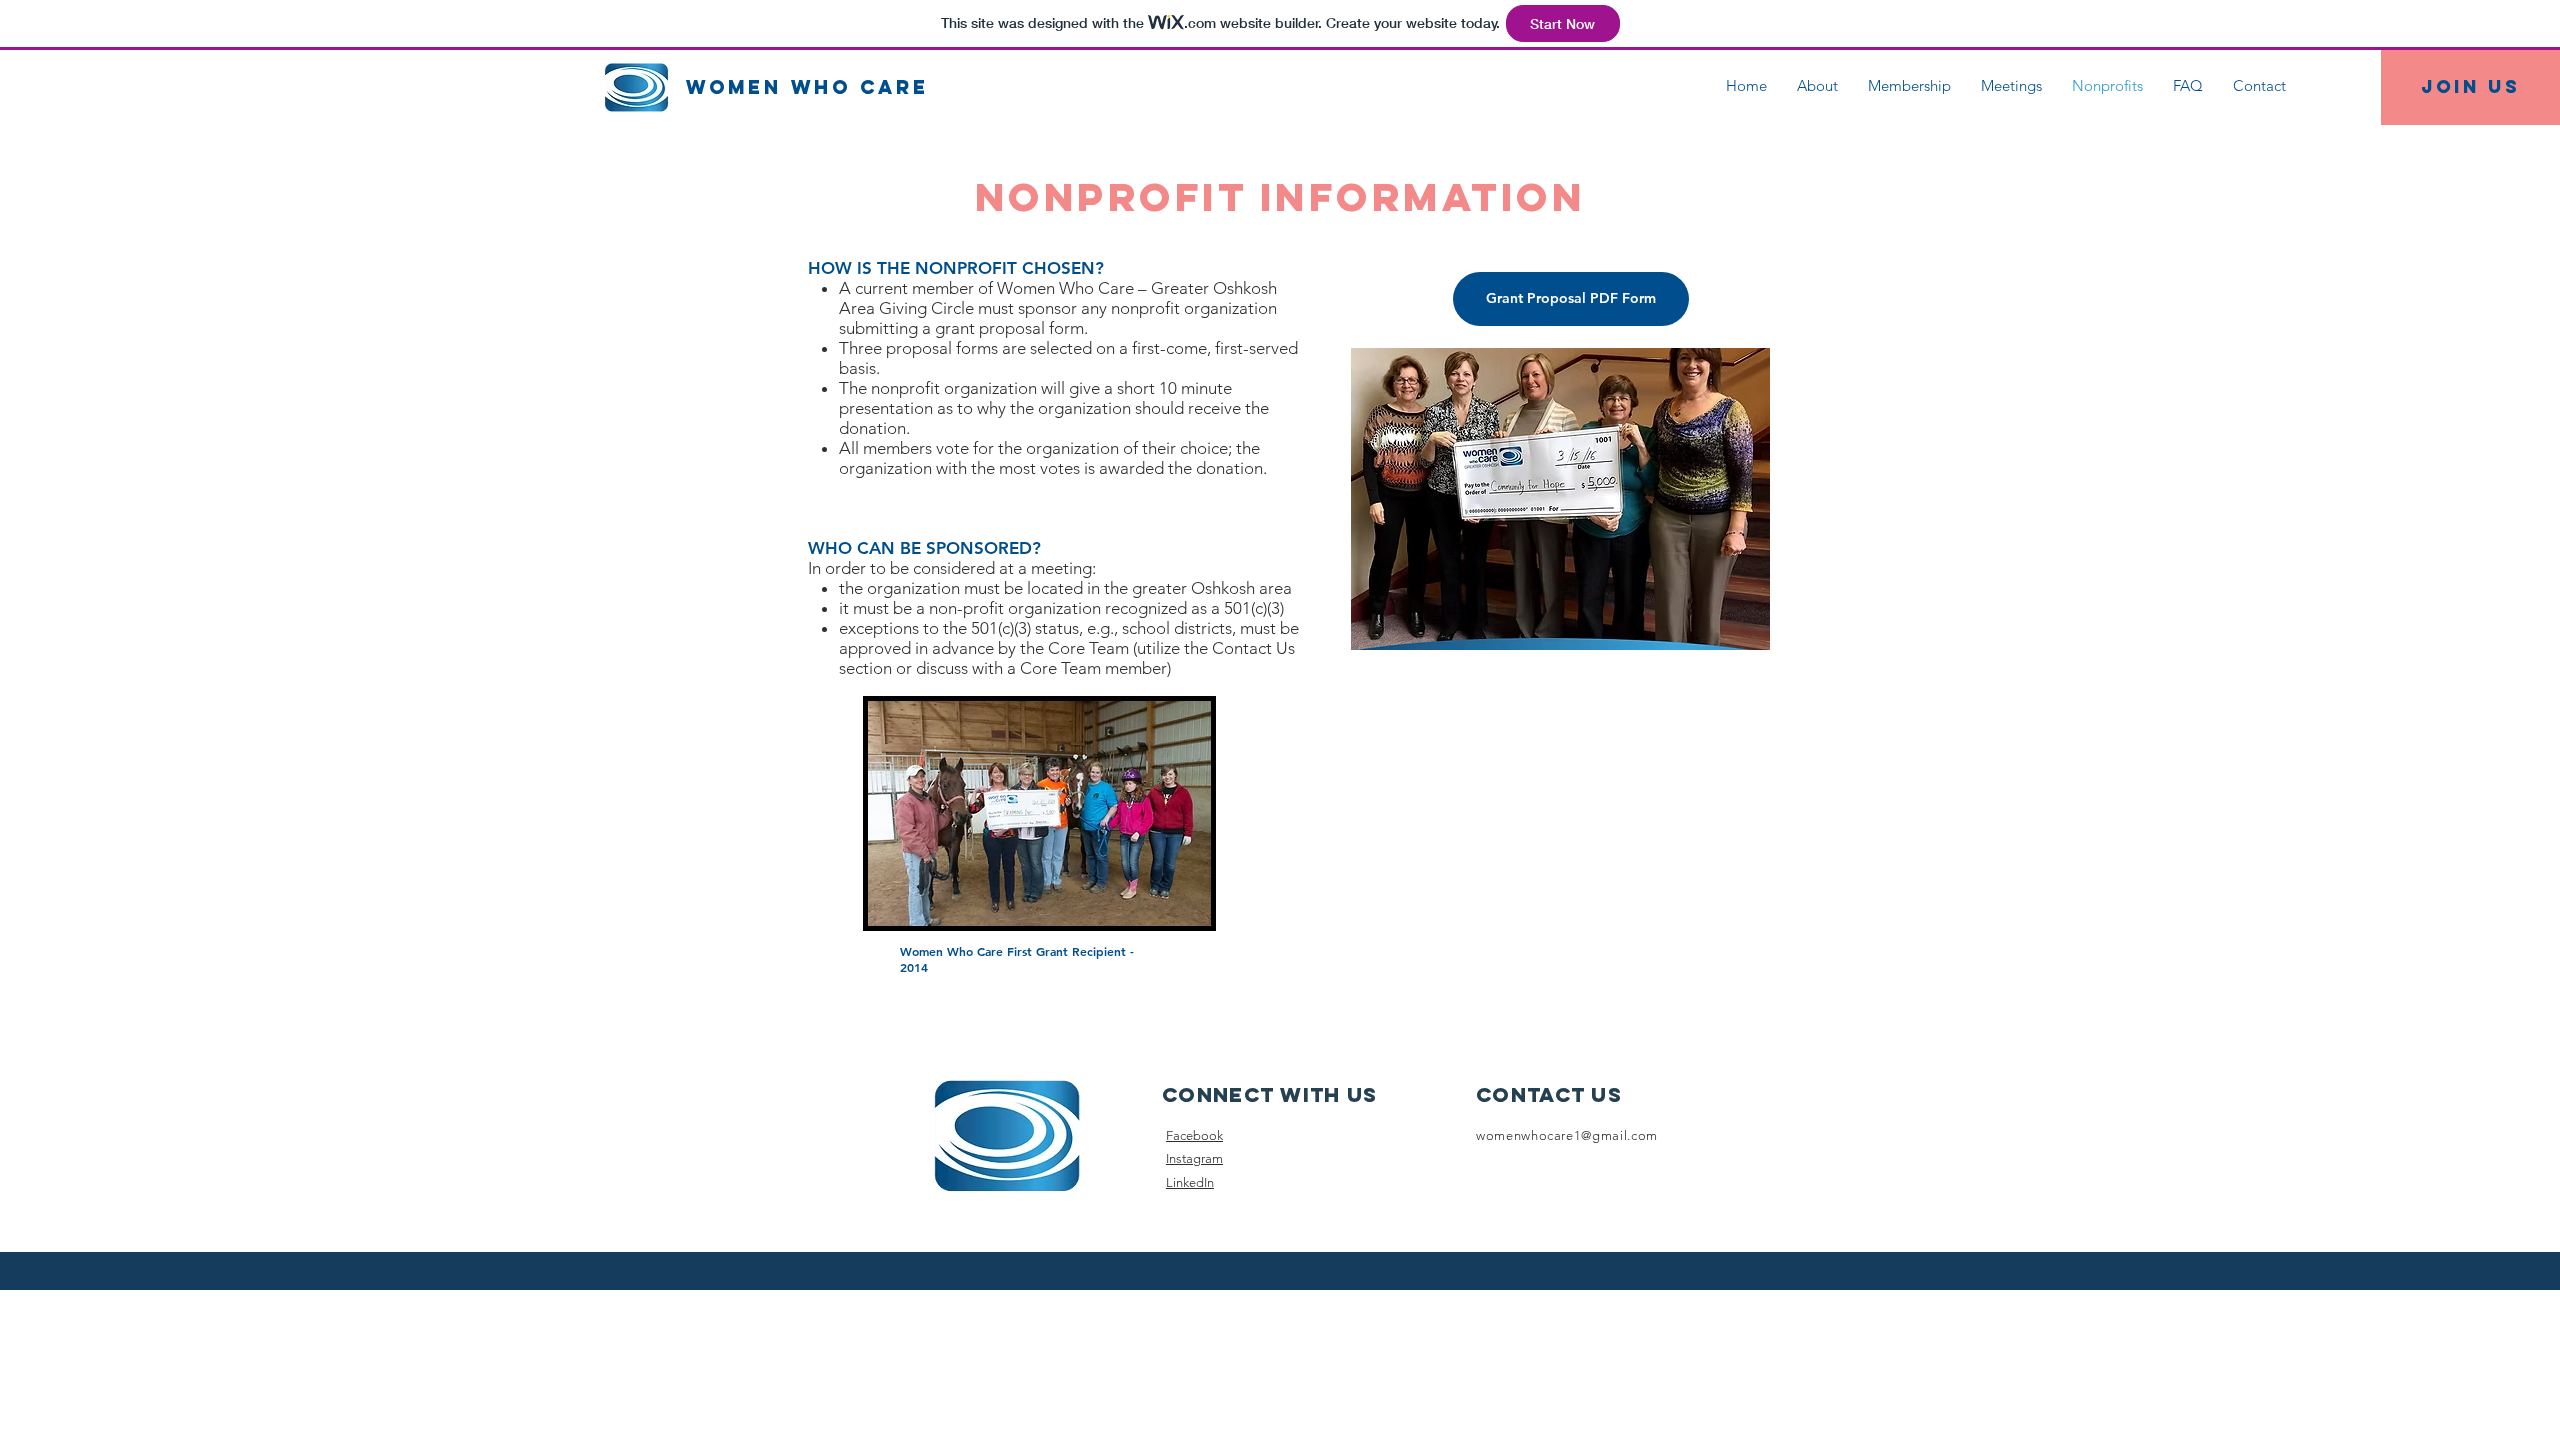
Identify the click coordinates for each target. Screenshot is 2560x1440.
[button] (1524, 499)
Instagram (1194, 1158)
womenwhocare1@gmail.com (1567, 1135)
